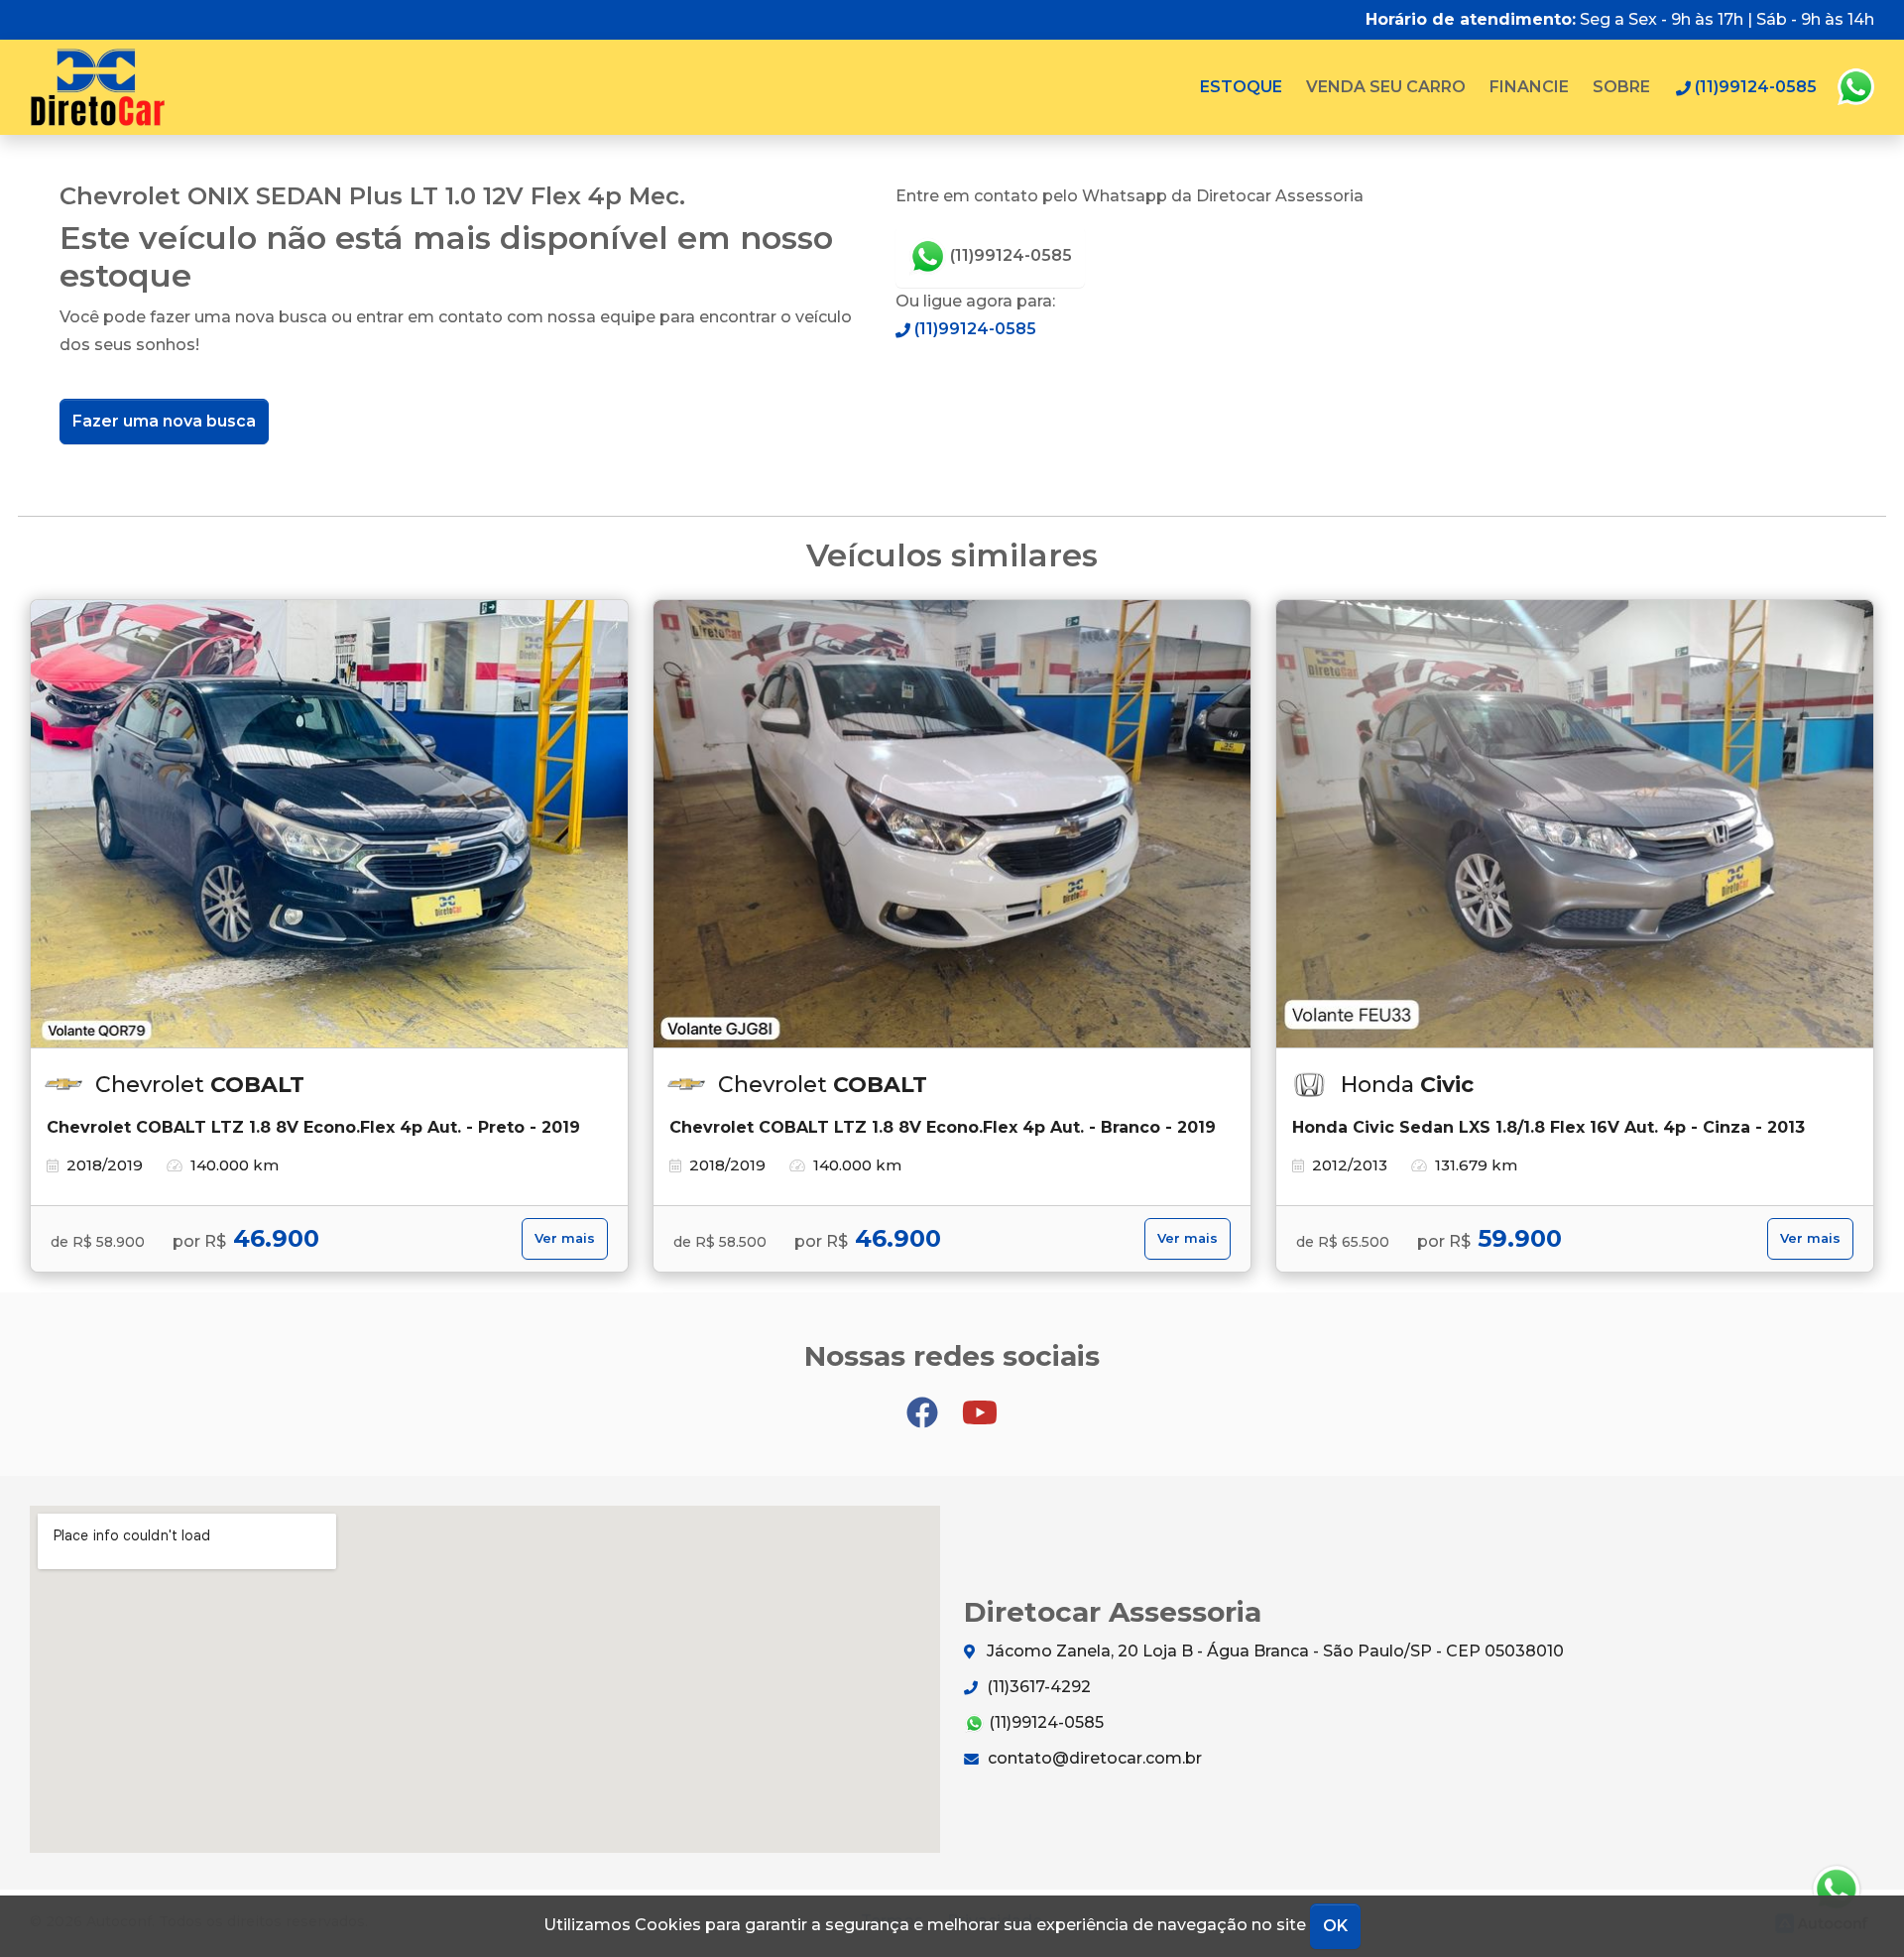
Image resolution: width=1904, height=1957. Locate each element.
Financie (1529, 87)
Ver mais (565, 1238)
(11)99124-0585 (1009, 255)
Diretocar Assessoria (98, 87)
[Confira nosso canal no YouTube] (980, 1403)
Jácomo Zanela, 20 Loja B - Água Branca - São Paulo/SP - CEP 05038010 (1273, 1651)
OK (1335, 1926)
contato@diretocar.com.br (1093, 1758)
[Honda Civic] (1575, 824)
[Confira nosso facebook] (924, 1403)
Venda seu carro (1386, 87)
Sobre (1621, 87)
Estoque (1241, 87)
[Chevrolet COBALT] (329, 824)
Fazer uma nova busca (164, 421)
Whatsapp (1855, 87)
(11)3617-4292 (1037, 1687)
